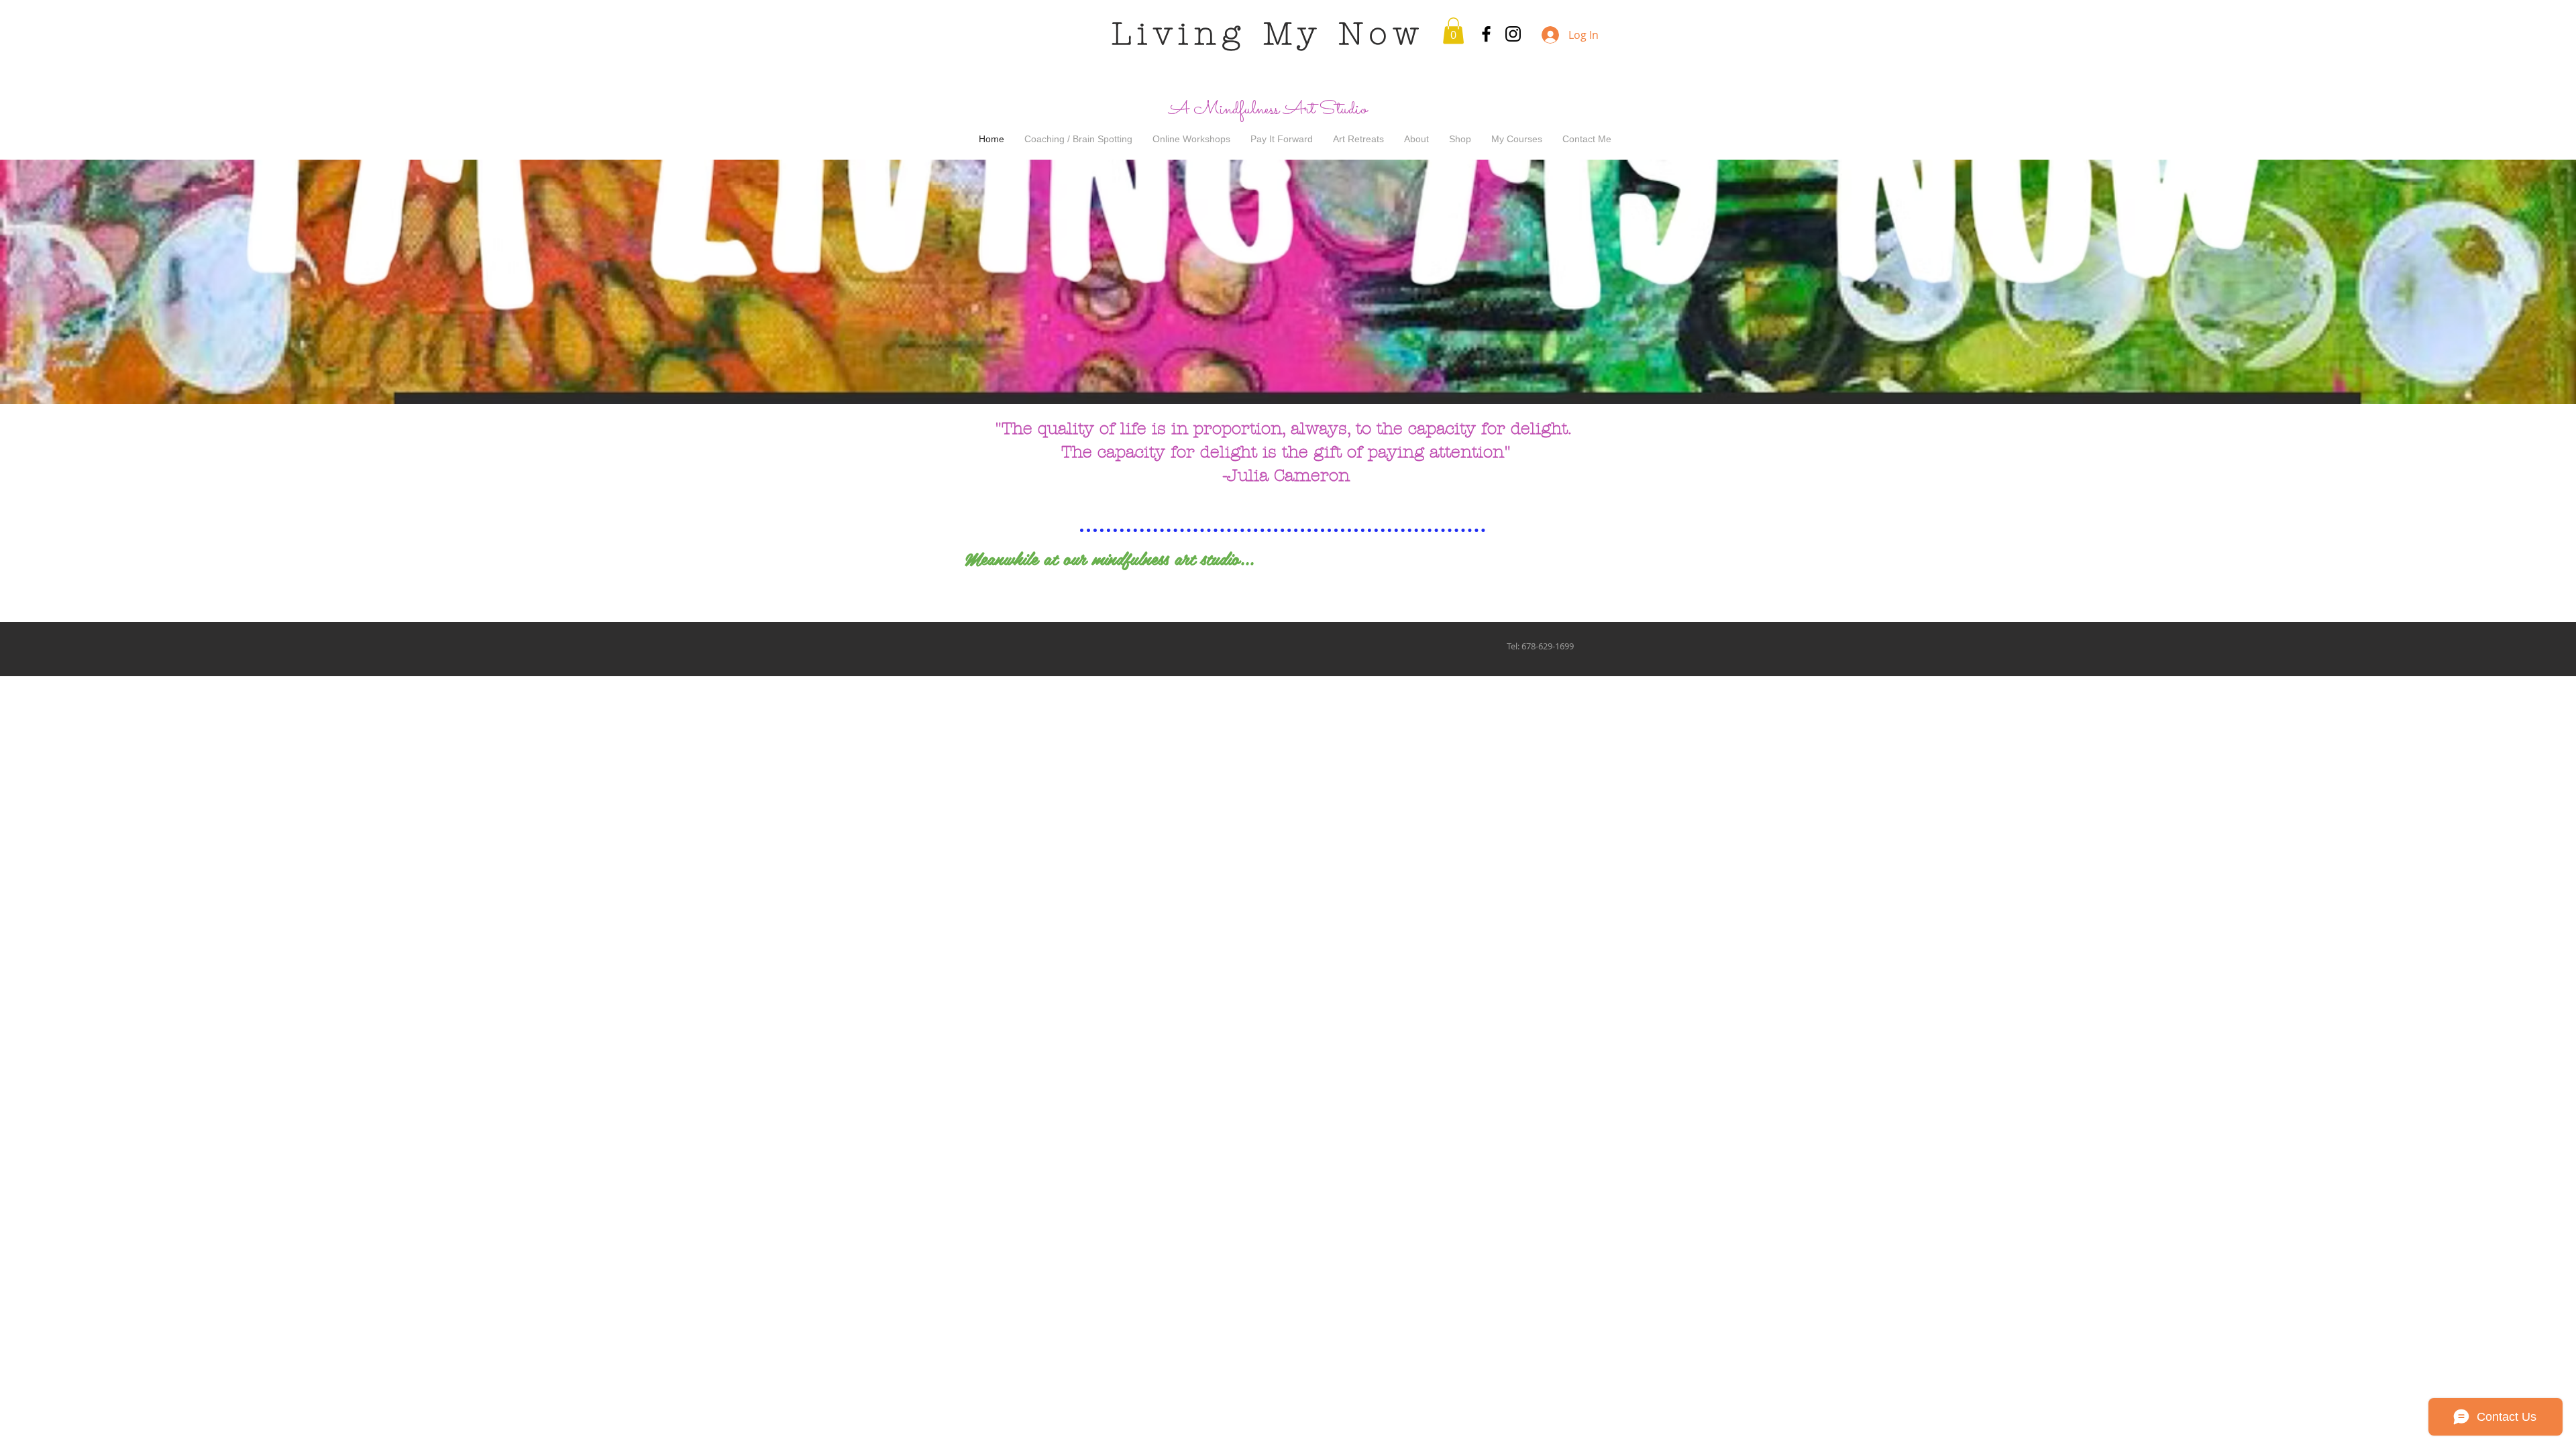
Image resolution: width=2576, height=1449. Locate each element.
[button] (1453, 31)
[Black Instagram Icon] (1513, 34)
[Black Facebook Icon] (1486, 34)
